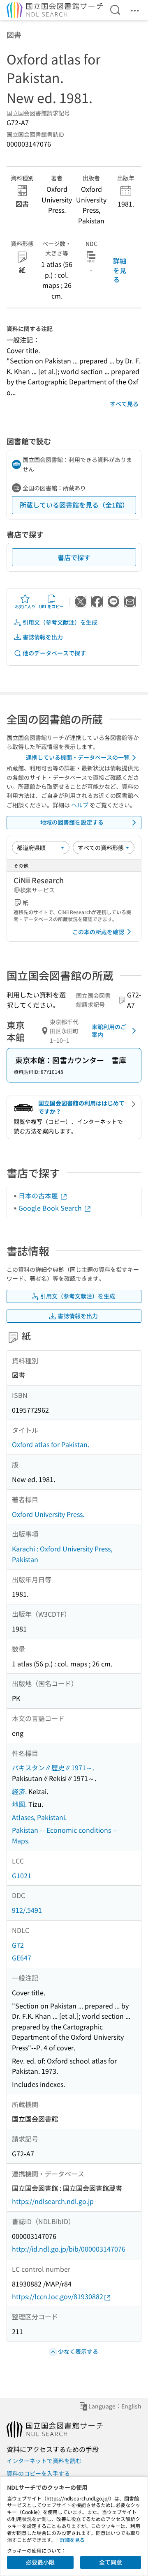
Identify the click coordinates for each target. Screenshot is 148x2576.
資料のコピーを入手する (38, 2473)
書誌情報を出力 (43, 637)
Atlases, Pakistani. (39, 1817)
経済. (19, 1791)
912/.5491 (27, 1910)
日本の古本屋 (39, 1195)
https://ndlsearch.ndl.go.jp (53, 2201)
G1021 (22, 1875)
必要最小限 (40, 2562)
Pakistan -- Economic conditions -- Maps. (65, 1835)
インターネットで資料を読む (44, 2461)
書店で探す (74, 557)
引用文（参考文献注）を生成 (60, 622)
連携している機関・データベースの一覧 (78, 757)
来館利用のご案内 (109, 1031)
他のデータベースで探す (54, 653)
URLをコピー (51, 606)
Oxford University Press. (48, 1514)
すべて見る (124, 404)
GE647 (22, 1958)
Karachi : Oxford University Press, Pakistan (62, 1554)
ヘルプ (80, 805)
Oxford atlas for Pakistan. (51, 1444)
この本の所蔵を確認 (98, 932)
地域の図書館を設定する (72, 822)
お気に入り (25, 606)
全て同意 (111, 2562)
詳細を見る (120, 270)
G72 (18, 1945)
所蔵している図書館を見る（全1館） (74, 505)
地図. (19, 1804)
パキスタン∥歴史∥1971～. (53, 1767)
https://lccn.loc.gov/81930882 (58, 2296)
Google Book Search (51, 1208)
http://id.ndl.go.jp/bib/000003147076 (69, 2249)
